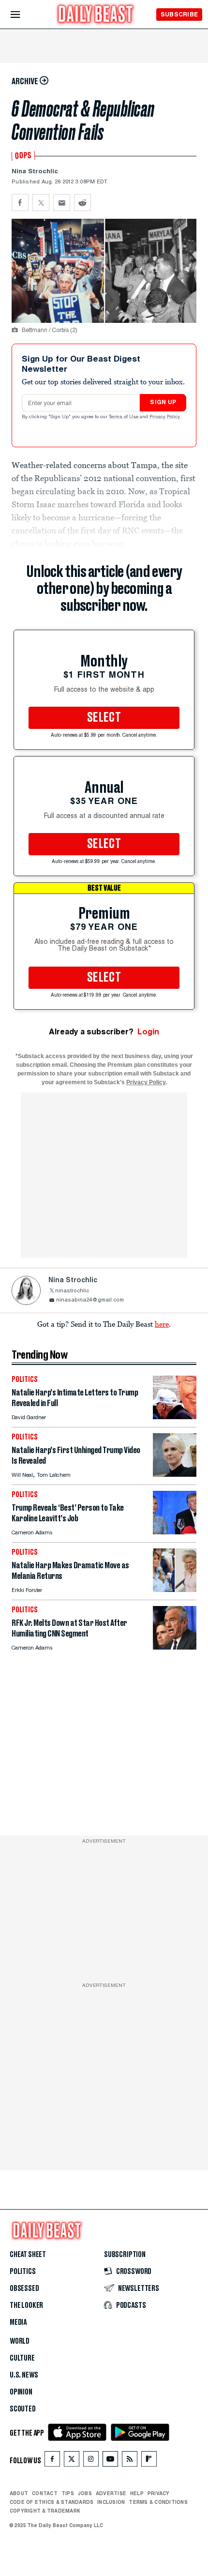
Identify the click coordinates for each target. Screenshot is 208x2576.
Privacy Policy (165, 417)
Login (148, 1032)
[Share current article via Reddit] (82, 203)
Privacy (159, 2493)
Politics (23, 2272)
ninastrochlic (72, 1291)
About (19, 2493)
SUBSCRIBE (179, 14)
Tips (68, 2493)
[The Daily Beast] (96, 15)
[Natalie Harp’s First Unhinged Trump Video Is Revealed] (175, 1474)
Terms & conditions (158, 2502)
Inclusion (111, 2502)
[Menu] (23, 15)
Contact (45, 2493)
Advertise (111, 2493)
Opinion (21, 2392)
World (20, 2341)
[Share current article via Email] (62, 203)
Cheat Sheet (28, 2255)
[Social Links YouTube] (110, 2461)
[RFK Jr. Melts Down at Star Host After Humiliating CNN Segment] (175, 1647)
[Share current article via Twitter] (41, 203)
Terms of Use (124, 417)
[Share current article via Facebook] (20, 203)
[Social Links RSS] (130, 2461)
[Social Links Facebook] (52, 2461)
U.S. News (24, 2375)
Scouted (23, 2409)
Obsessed (24, 2288)
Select (104, 718)
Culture (22, 2358)
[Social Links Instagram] (91, 2461)
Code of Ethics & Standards (52, 2502)
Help (137, 2493)
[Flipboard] (149, 2461)
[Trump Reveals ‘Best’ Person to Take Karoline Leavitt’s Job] (175, 1532)
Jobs (85, 2493)
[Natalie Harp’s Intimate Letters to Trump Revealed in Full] (175, 1417)
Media (18, 2322)
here (162, 1324)
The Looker (26, 2305)
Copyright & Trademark (45, 2511)
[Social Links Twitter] (72, 2461)
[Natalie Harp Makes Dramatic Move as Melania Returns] (175, 1589)
